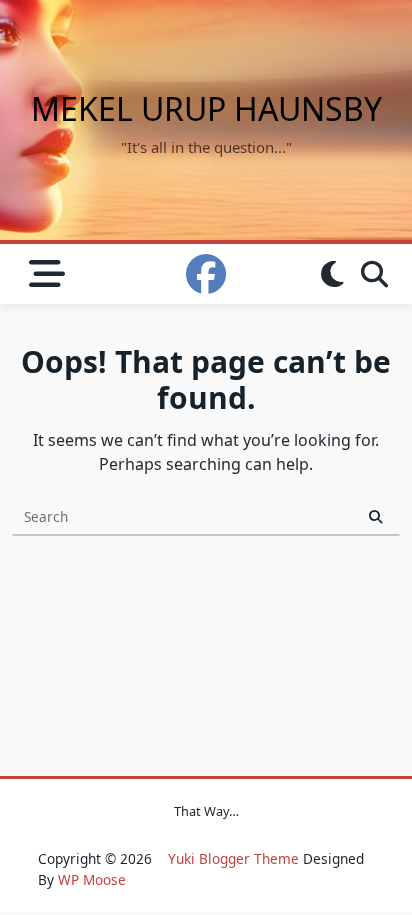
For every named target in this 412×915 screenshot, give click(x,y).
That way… (206, 811)
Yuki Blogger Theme (233, 858)
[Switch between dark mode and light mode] (332, 274)
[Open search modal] (374, 274)
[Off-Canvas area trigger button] (46, 274)
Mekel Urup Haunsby (206, 108)
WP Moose (92, 879)
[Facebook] (206, 274)
